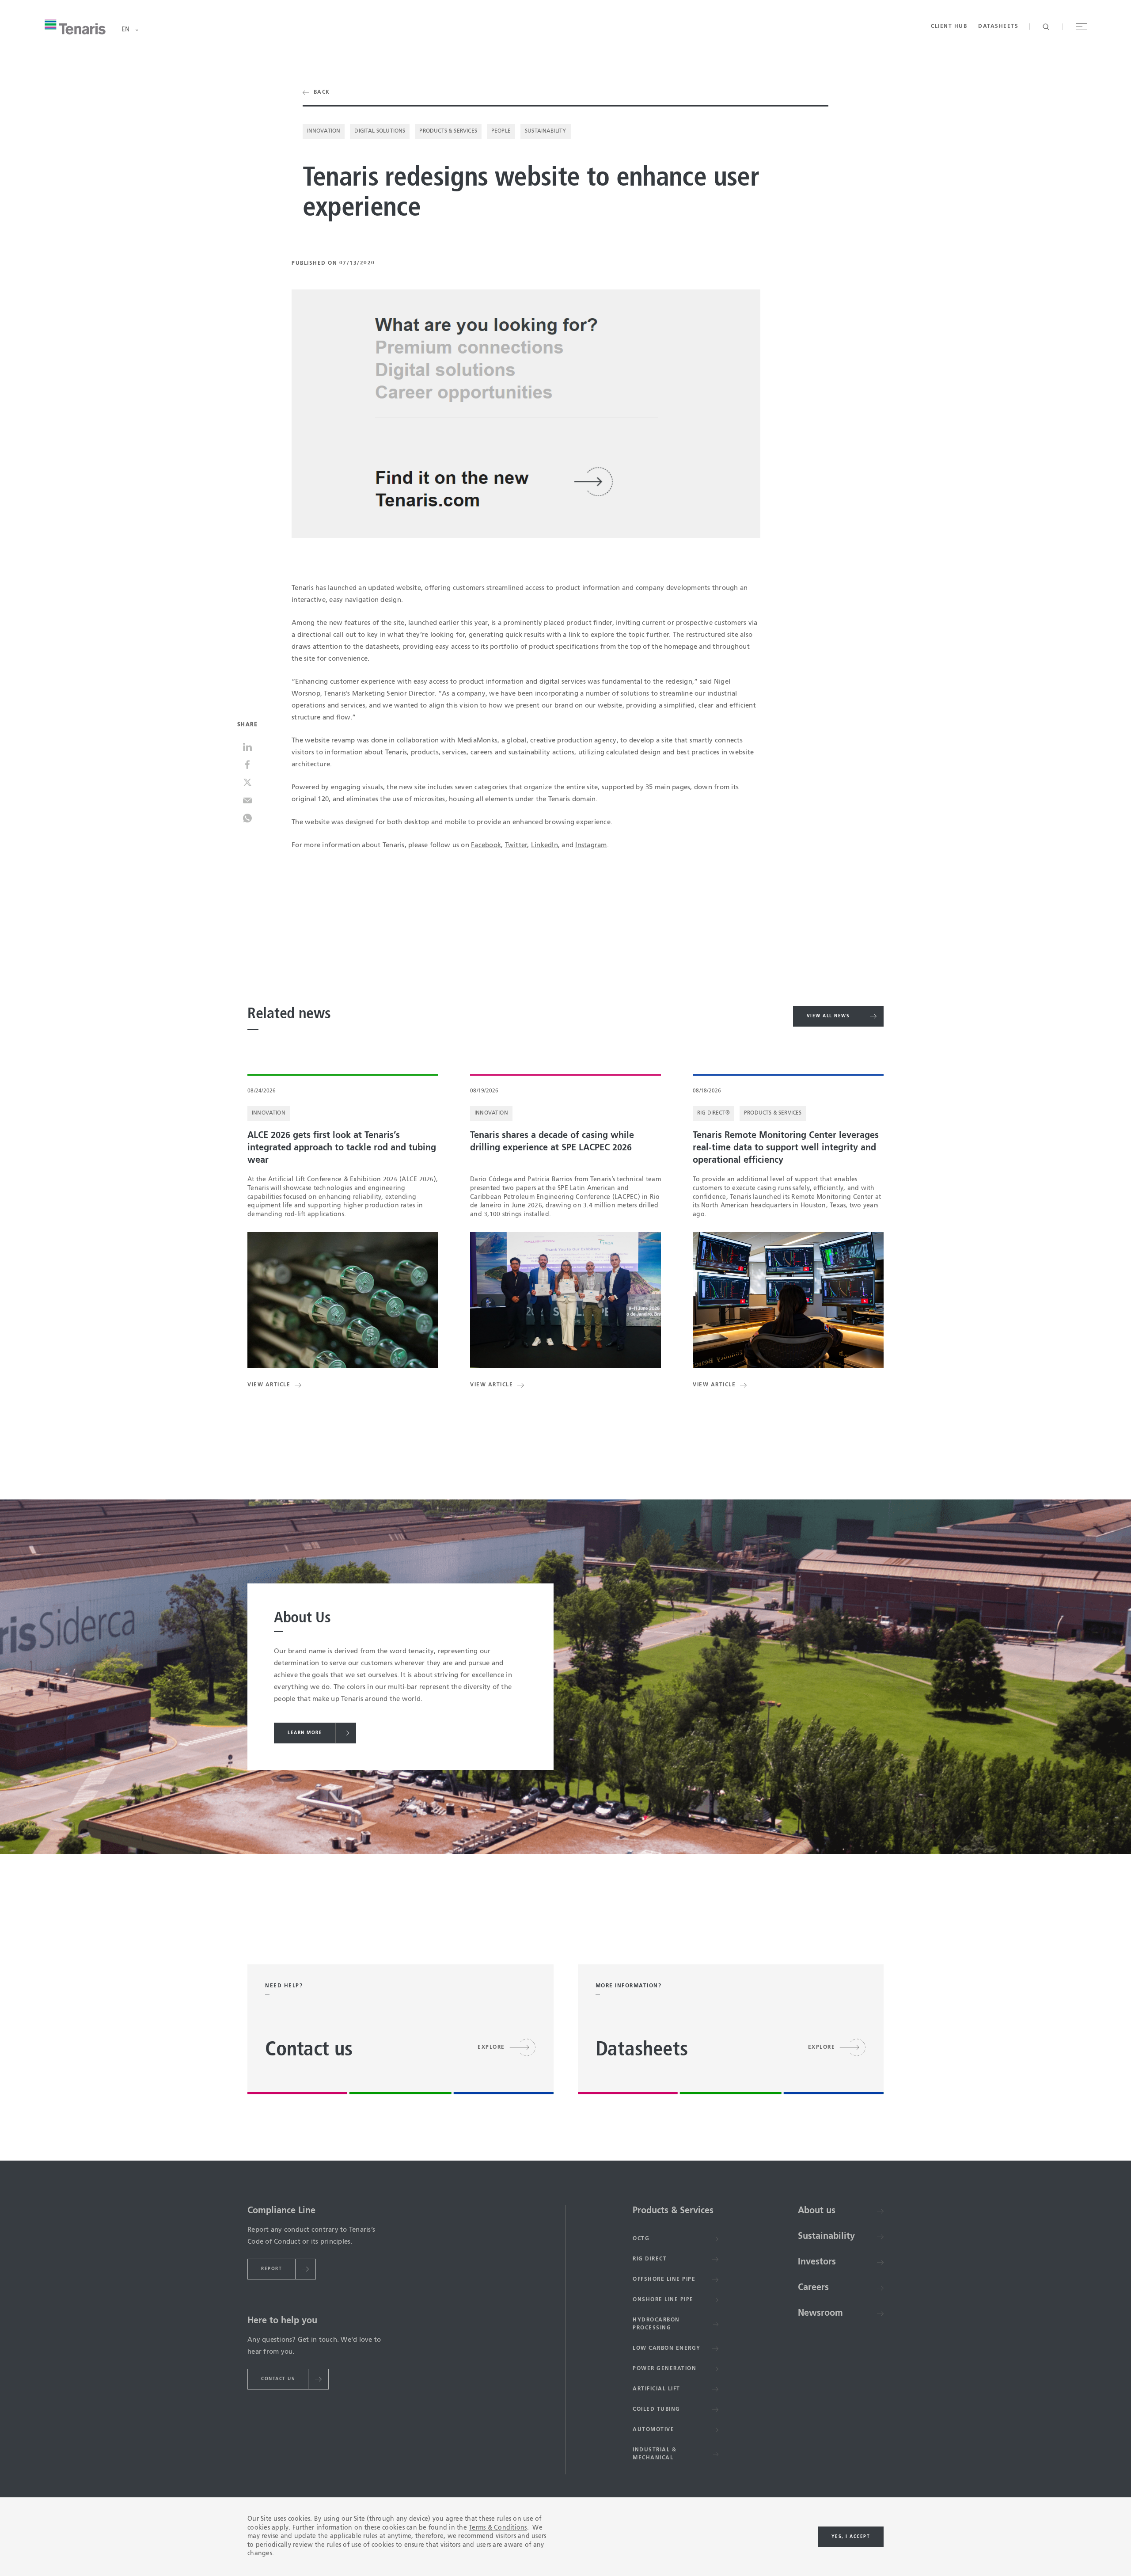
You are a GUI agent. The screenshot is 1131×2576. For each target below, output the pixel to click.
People (501, 131)
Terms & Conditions (498, 2528)
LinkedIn (545, 845)
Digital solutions (380, 131)
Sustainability (546, 131)
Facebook (486, 845)
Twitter (516, 845)
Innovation (324, 131)
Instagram (591, 845)
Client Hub (949, 27)
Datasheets (998, 27)
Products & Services (448, 131)
